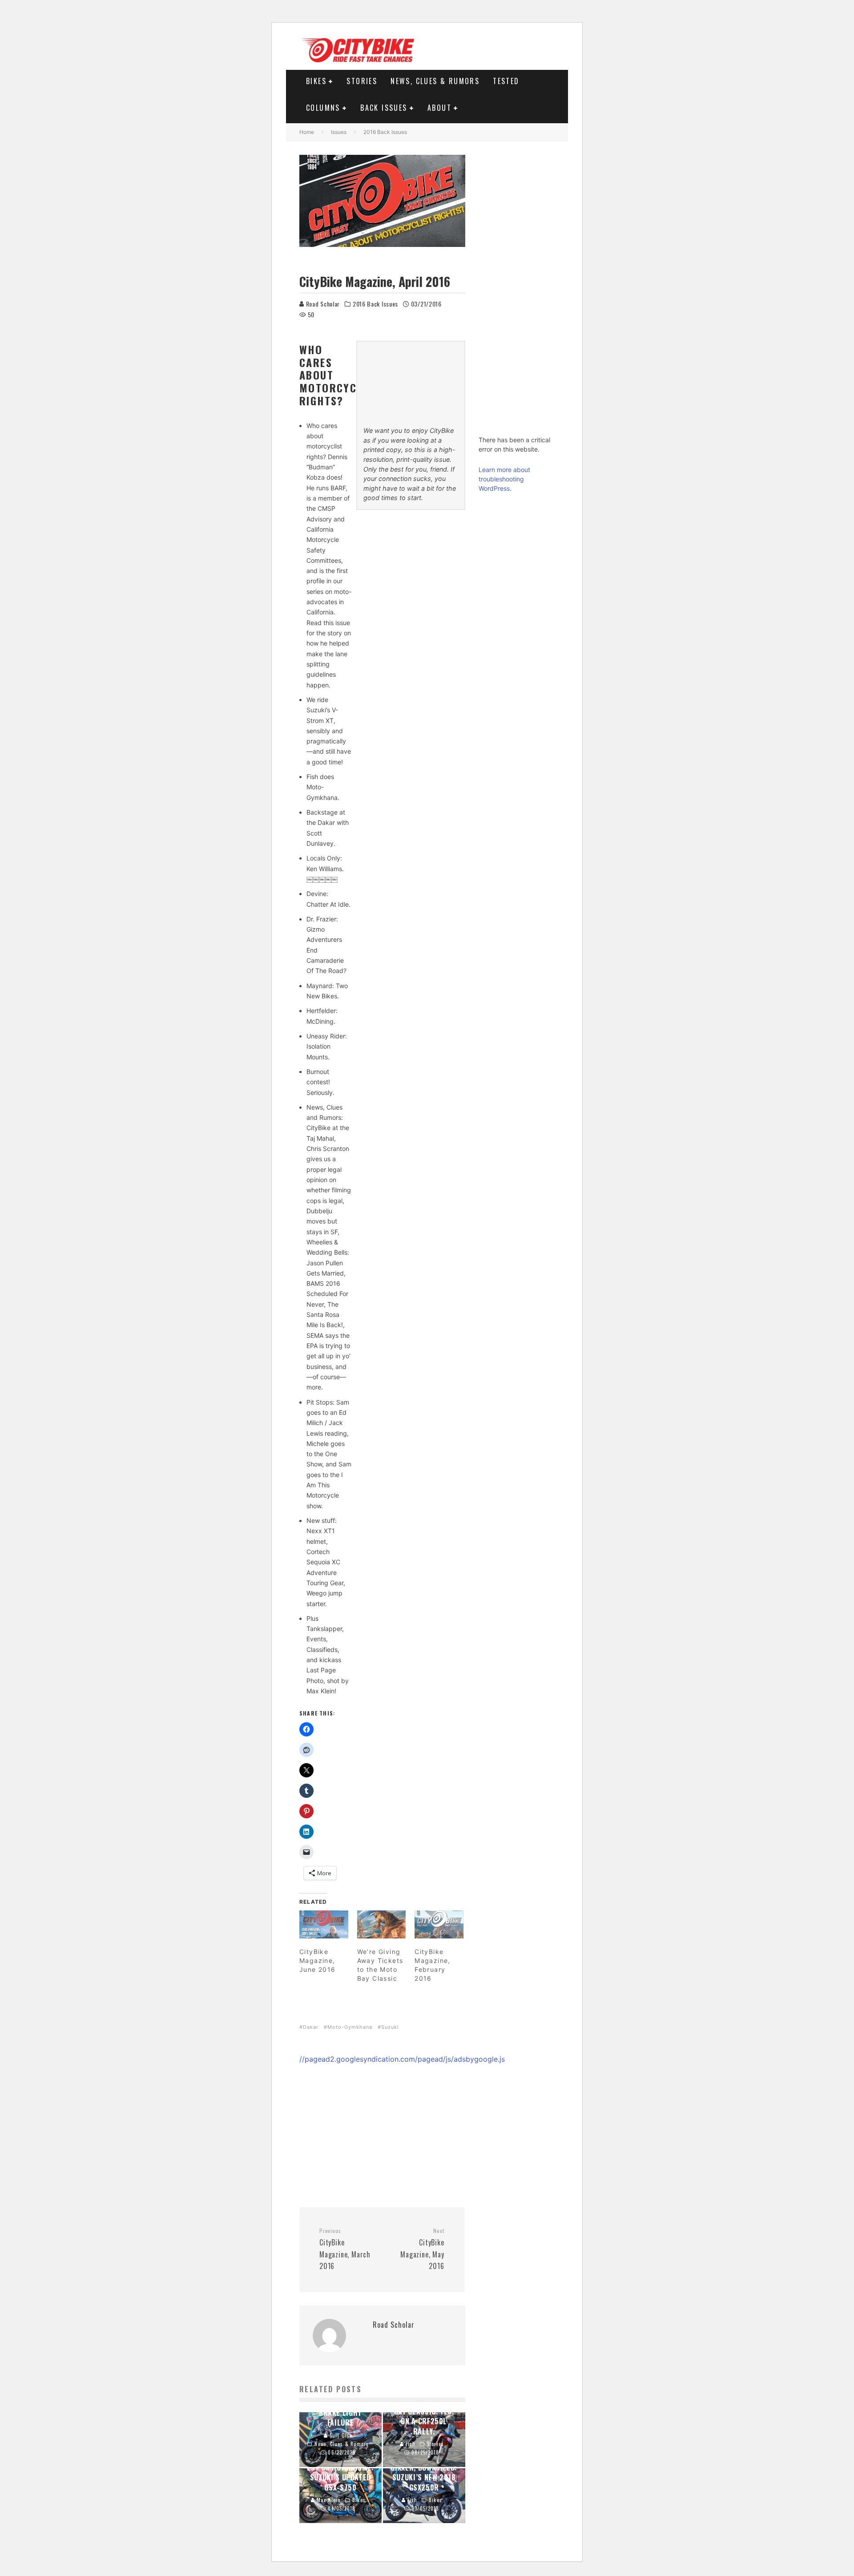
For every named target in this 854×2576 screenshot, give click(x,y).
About (439, 108)
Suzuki (390, 2027)
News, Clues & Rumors (435, 81)
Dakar (311, 2027)
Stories (362, 81)
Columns (323, 108)
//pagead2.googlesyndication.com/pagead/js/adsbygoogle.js (402, 2059)
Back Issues (384, 108)
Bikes (316, 81)
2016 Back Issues (375, 304)
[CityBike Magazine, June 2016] (324, 1924)
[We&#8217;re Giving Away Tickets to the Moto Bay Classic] (382, 1924)
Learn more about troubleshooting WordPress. (504, 479)
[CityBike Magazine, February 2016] (439, 1924)
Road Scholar (322, 304)
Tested (506, 81)
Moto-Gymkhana (350, 2027)
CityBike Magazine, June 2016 (318, 1960)
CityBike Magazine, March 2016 (345, 2249)
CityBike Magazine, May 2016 (422, 2249)
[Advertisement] (382, 2127)
